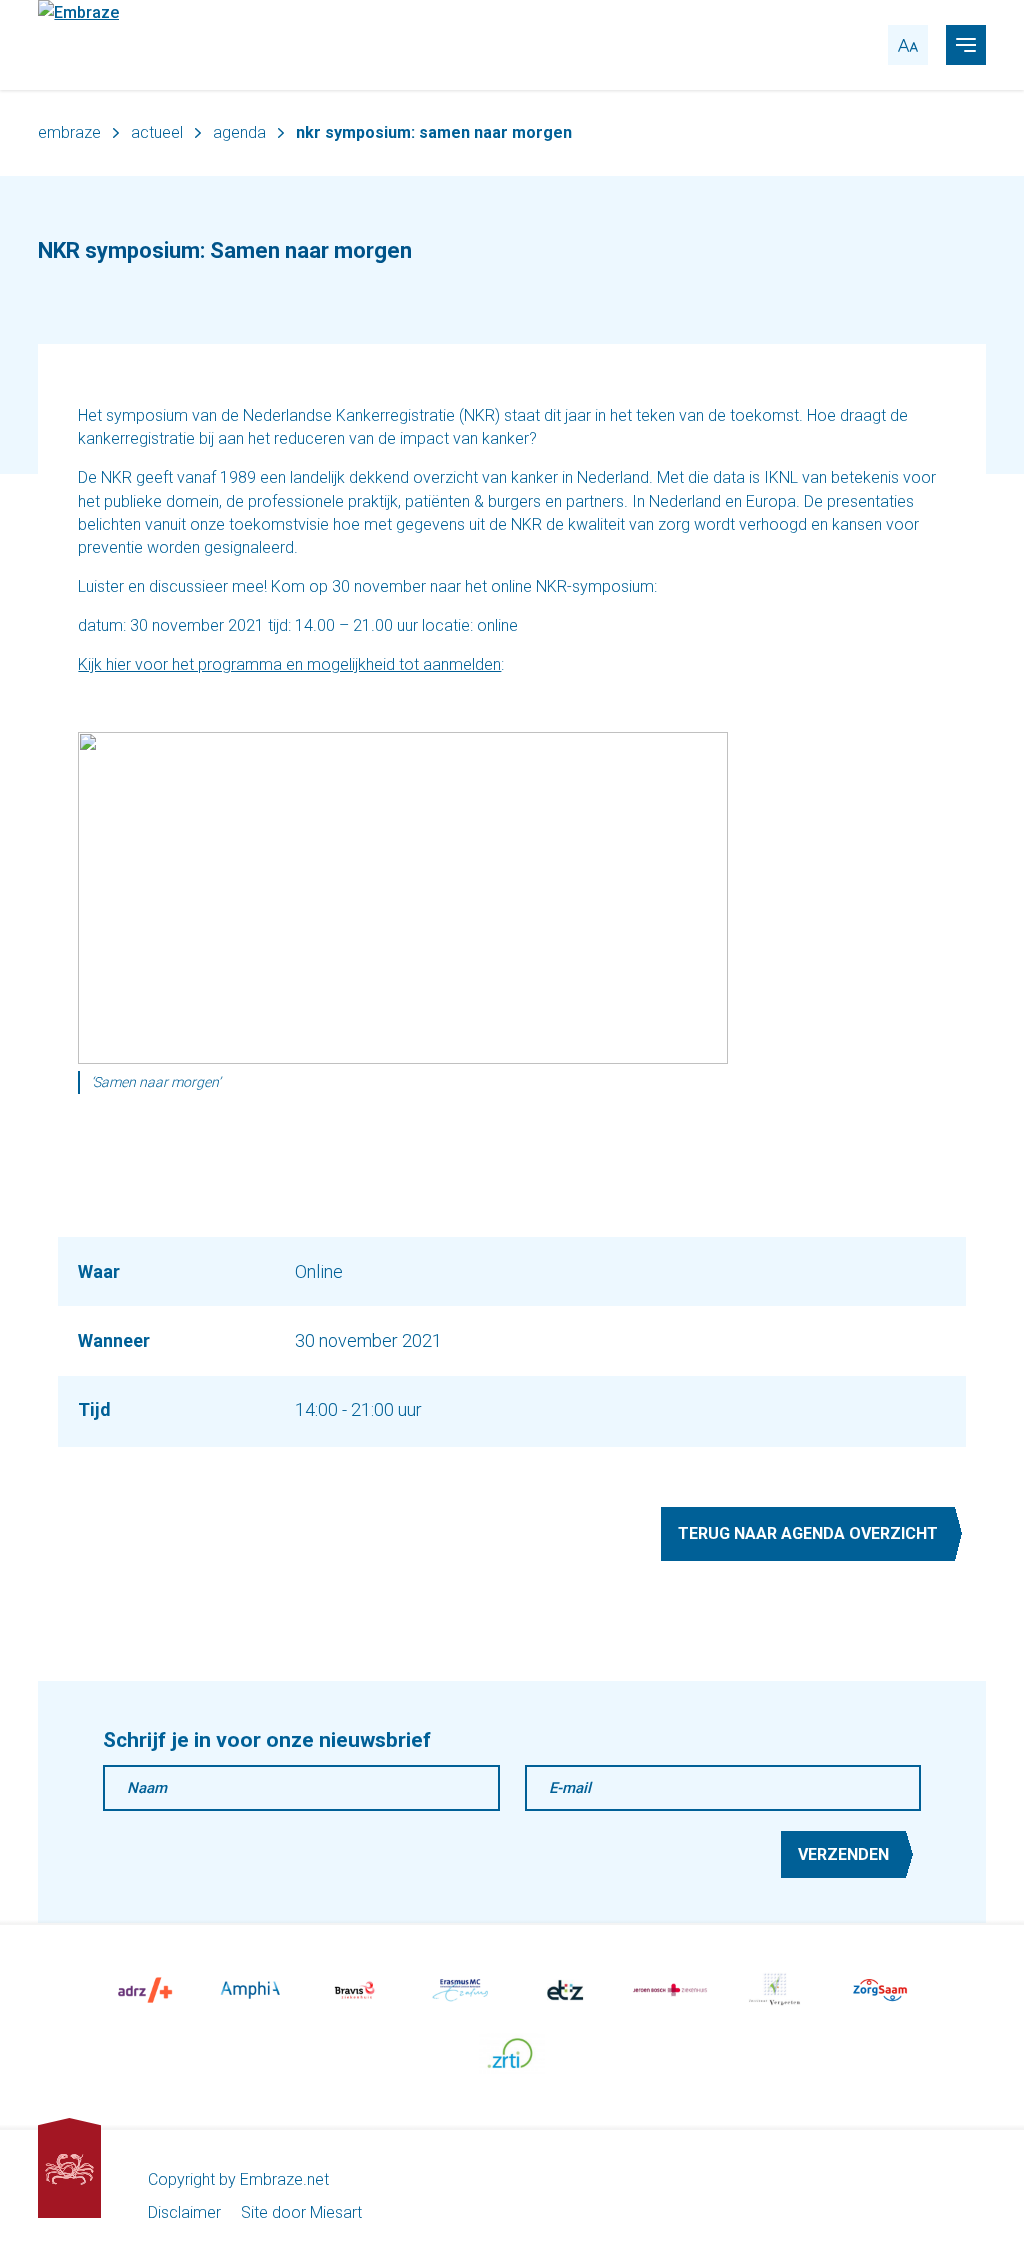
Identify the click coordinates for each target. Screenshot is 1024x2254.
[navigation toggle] (966, 45)
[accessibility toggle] (908, 45)
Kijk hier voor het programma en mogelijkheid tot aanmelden (289, 664)
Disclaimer (184, 2212)
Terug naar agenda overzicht (808, 1533)
